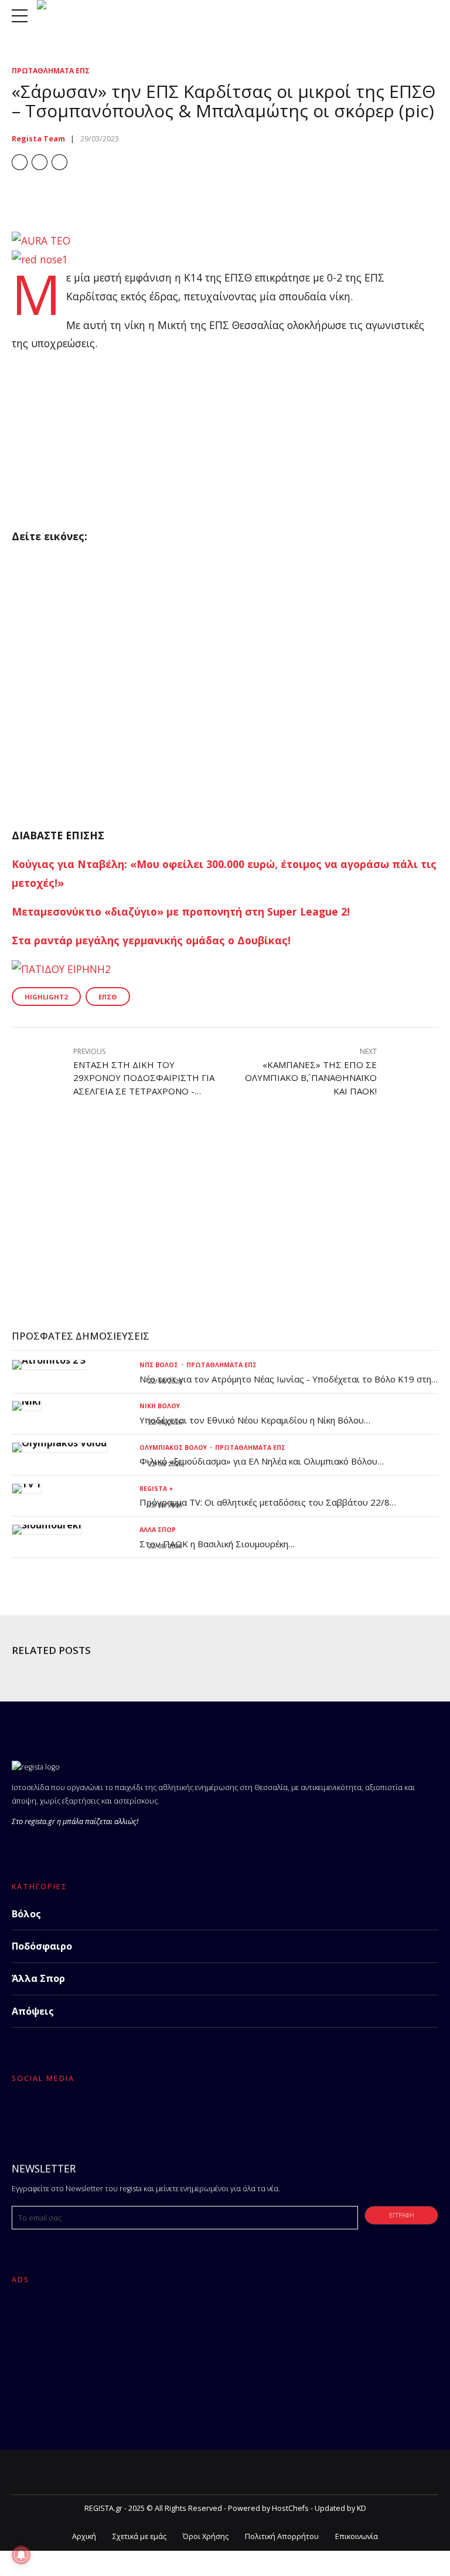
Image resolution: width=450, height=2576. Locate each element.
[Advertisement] (225, 445)
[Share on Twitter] (40, 162)
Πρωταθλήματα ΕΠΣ (51, 71)
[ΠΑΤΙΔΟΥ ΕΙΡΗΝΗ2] (61, 969)
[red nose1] (40, 259)
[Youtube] (108, 2114)
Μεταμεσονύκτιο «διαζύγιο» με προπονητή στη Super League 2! (181, 911)
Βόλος (26, 1914)
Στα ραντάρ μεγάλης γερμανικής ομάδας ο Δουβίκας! (151, 940)
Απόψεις (33, 2011)
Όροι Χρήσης (206, 2536)
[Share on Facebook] (20, 162)
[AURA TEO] (41, 240)
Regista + (156, 1489)
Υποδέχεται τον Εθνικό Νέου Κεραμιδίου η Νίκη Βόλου (252, 1420)
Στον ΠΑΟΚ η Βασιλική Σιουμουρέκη (214, 1544)
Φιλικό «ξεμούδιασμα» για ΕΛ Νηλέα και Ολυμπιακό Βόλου (258, 1461)
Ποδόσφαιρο (42, 1946)
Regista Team (38, 139)
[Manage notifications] (21, 2555)
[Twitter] (51, 2114)
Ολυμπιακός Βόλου (173, 1448)
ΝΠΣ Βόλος (159, 1365)
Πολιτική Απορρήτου (282, 2536)
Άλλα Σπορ (158, 1530)
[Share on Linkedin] (59, 162)
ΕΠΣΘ (108, 997)
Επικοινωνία (357, 2536)
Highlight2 (46, 997)
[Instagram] (80, 2114)
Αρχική (84, 2536)
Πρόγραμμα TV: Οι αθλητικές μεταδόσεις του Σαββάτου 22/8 (265, 1502)
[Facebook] (23, 2114)
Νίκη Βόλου (160, 1406)
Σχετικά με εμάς (139, 2536)
